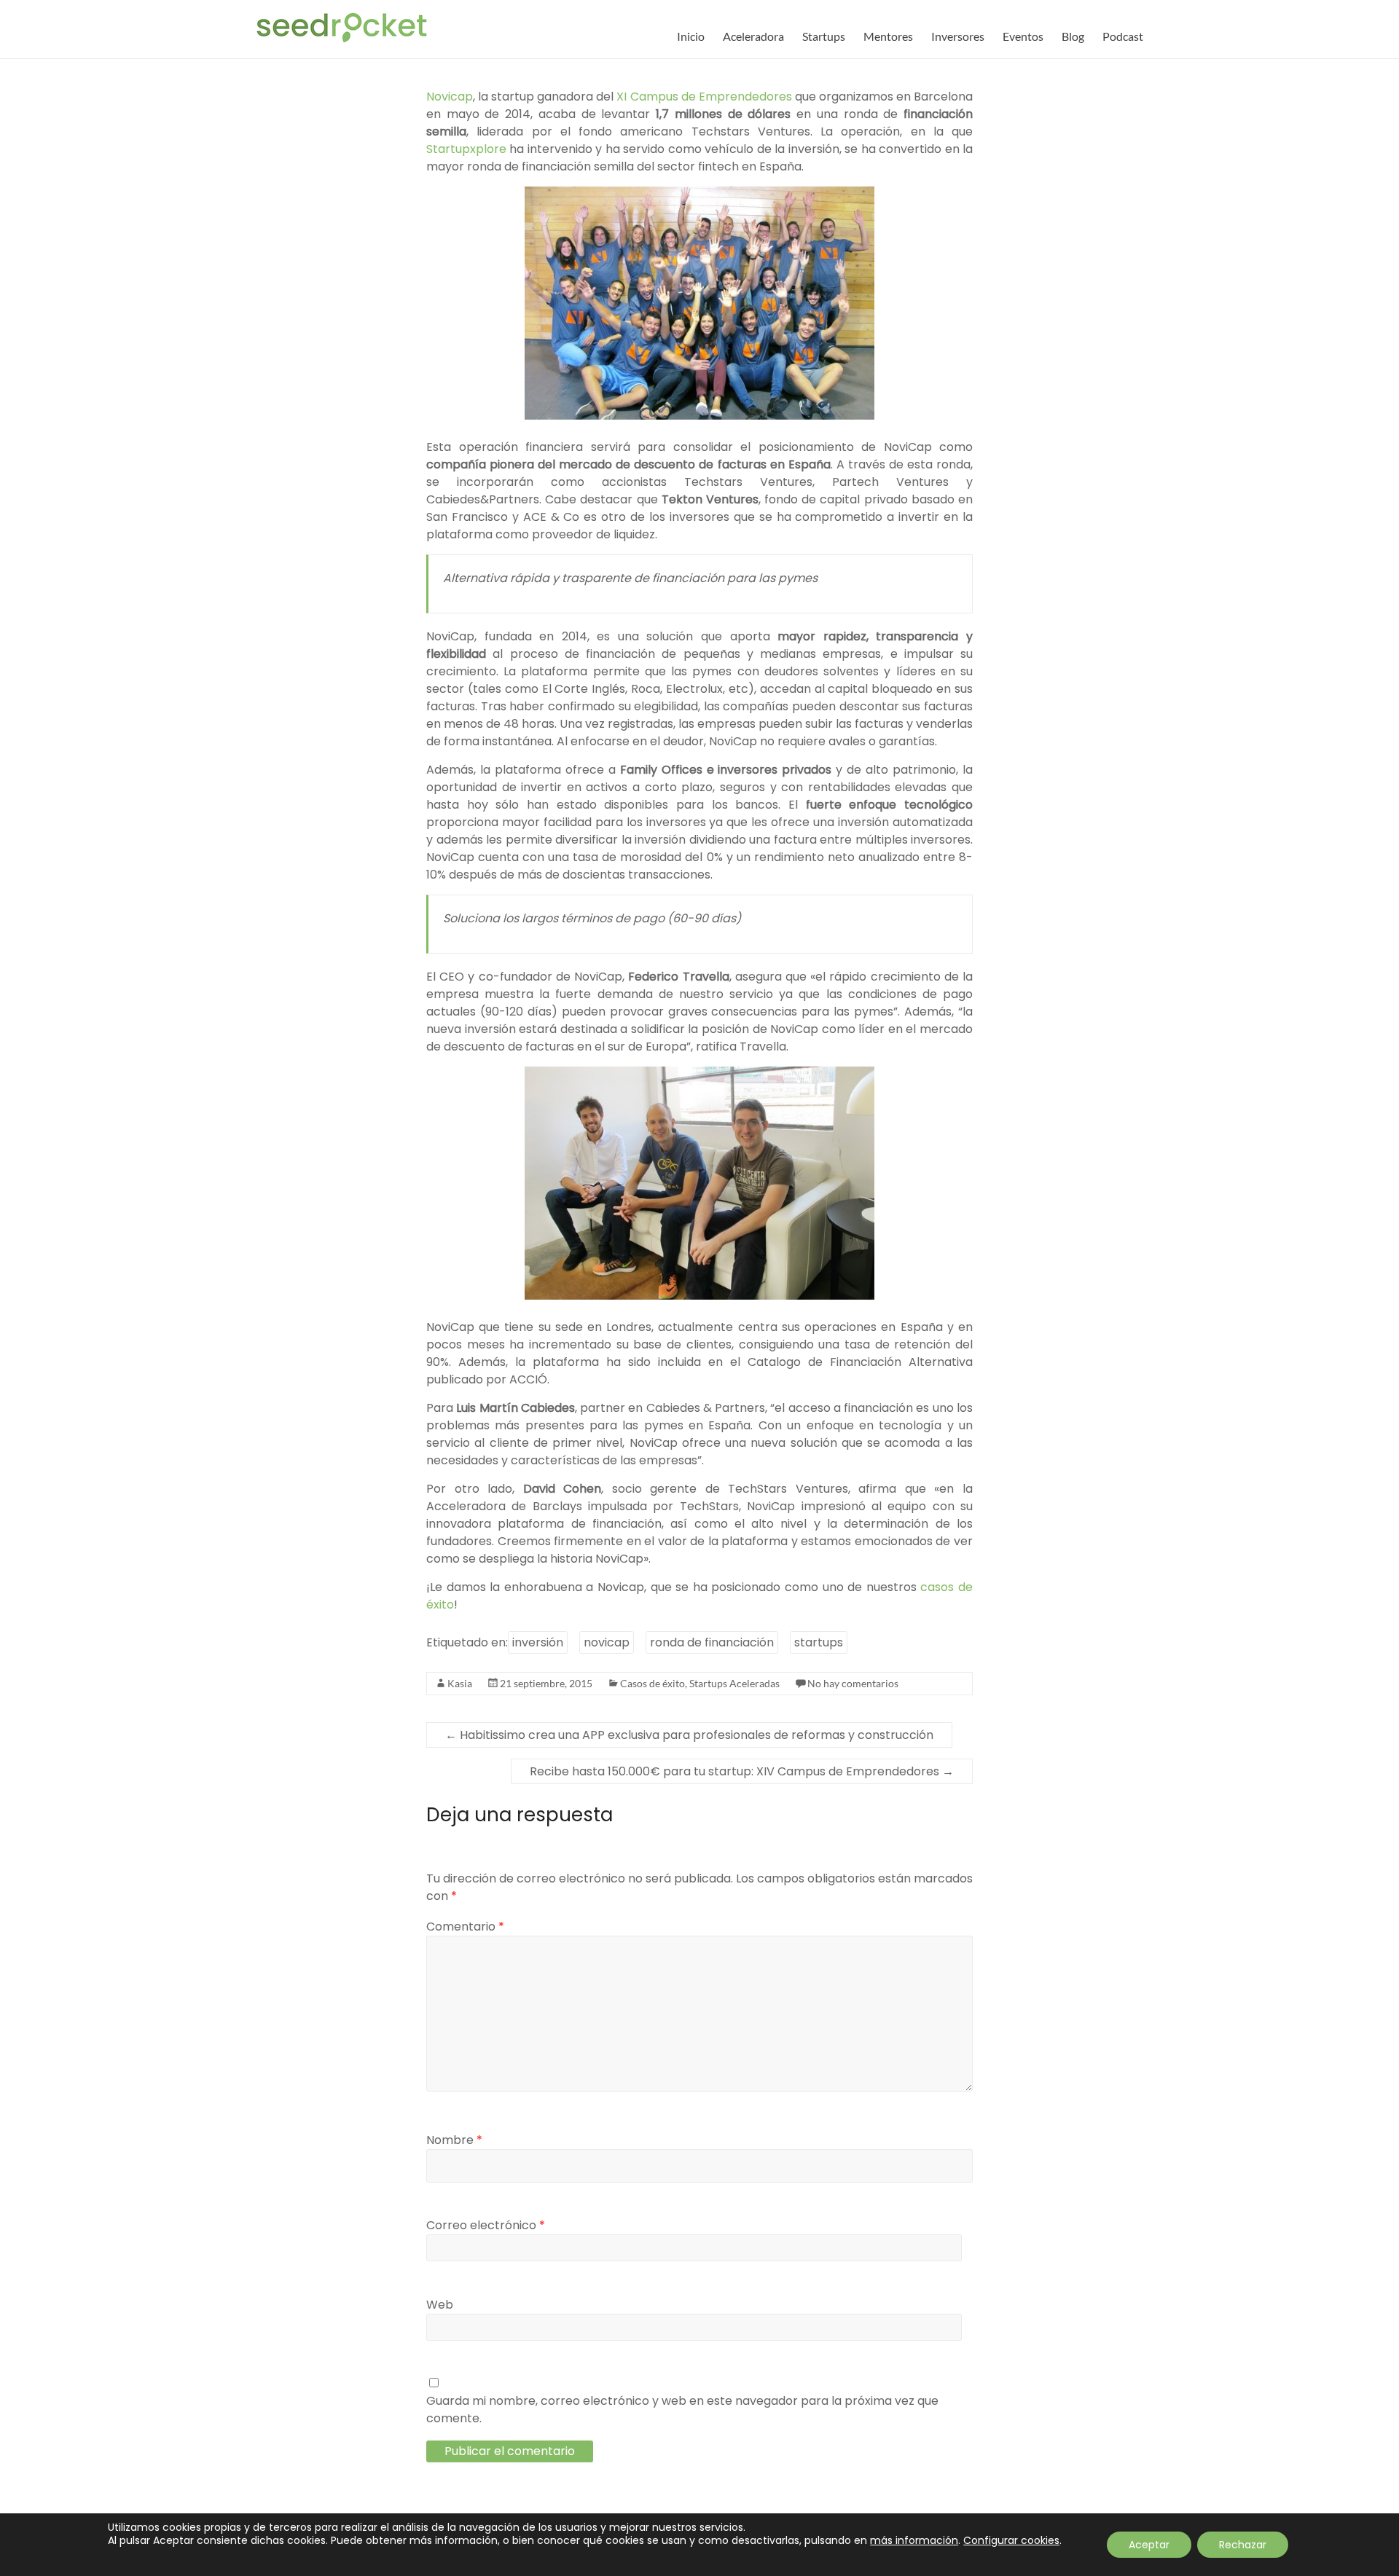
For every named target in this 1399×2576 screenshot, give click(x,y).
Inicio (691, 36)
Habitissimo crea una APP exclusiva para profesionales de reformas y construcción (689, 1735)
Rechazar (1243, 2545)
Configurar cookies (1011, 2540)
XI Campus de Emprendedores (704, 97)
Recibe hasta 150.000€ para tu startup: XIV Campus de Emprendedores (742, 1771)
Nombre (454, 2140)
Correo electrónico (486, 2225)
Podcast (1123, 36)
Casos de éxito (653, 1683)
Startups (824, 36)
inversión (538, 1642)
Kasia (460, 1683)
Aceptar (1149, 2545)
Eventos (1023, 36)
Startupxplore (466, 149)
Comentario (465, 1927)
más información (914, 2540)
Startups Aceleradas (734, 1683)
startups (819, 1642)
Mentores (888, 36)
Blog (1073, 36)
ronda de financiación (712, 1642)
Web (440, 2305)
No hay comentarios (853, 1683)
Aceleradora (753, 36)
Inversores (958, 36)
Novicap (450, 97)
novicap (607, 1642)
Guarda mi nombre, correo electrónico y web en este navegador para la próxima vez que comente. (682, 2410)
